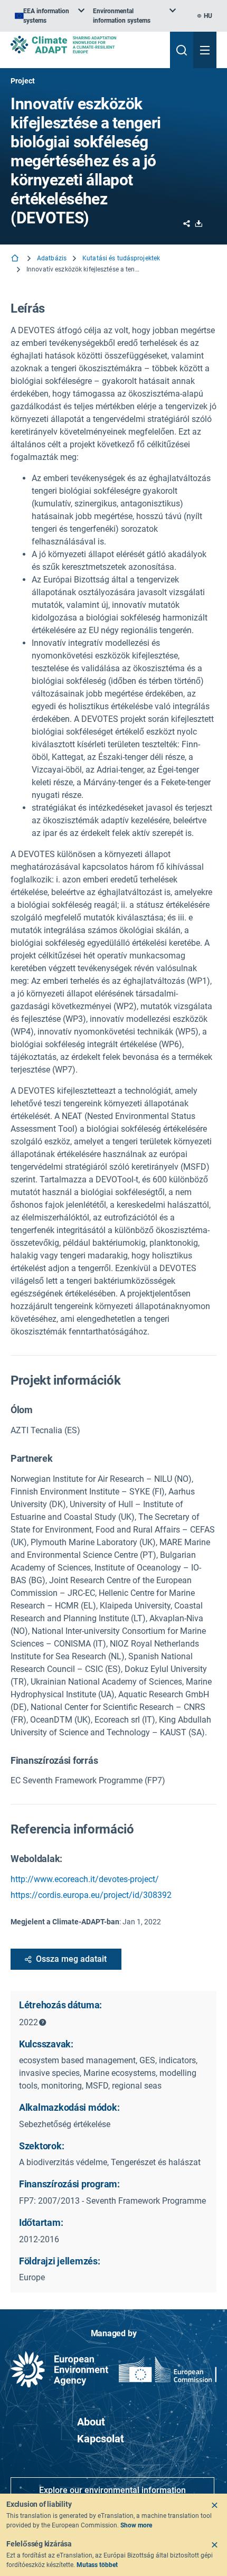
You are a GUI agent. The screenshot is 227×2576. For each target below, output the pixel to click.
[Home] (16, 259)
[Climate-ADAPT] (86, 45)
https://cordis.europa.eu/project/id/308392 (91, 1895)
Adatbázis (52, 258)
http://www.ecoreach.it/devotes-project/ (85, 1879)
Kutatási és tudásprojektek (121, 258)
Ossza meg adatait (71, 1959)
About (91, 2422)
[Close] (214, 2505)
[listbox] (50, 16)
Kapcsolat (101, 2439)
